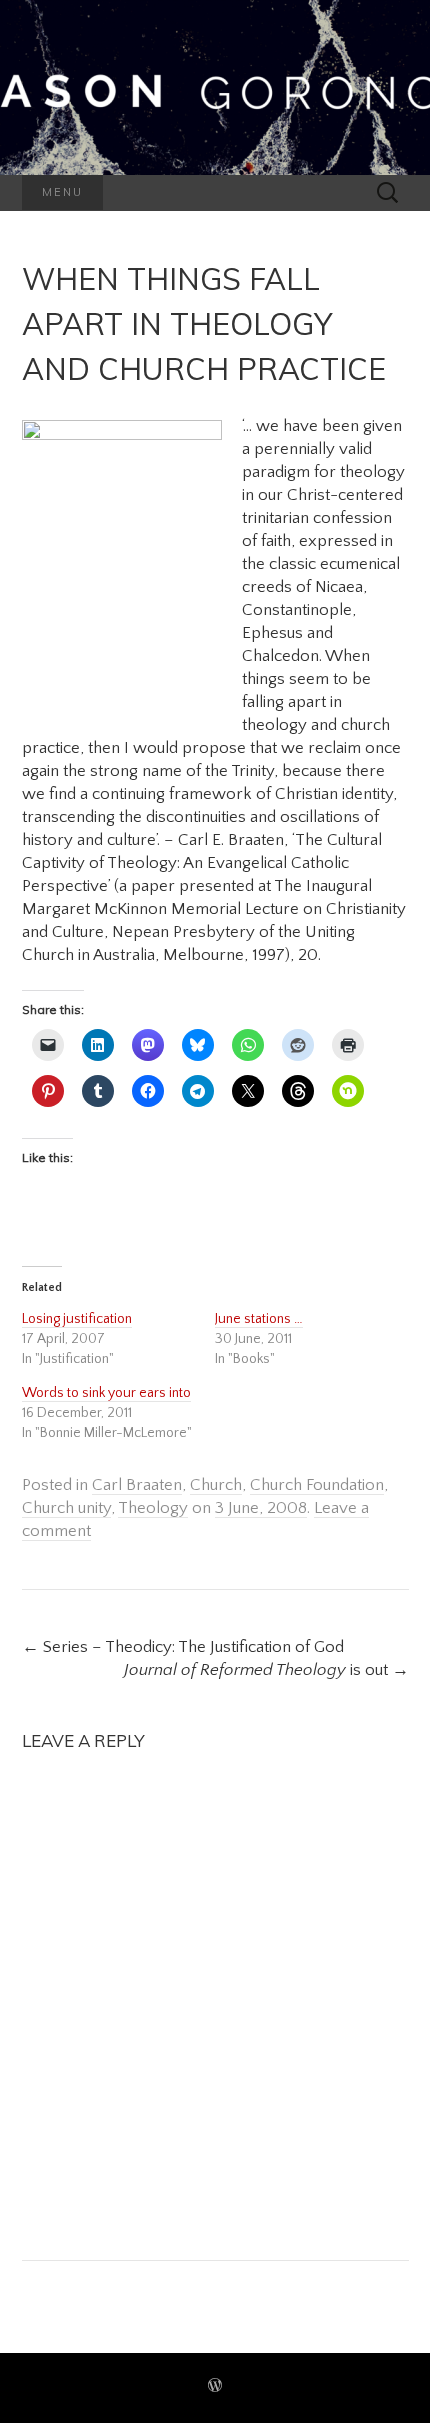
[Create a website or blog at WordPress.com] (215, 2388)
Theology (153, 1508)
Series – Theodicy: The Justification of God (183, 1647)
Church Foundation (317, 1485)
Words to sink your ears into (106, 1393)
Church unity (66, 1508)
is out (266, 1670)
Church (216, 1485)
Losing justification (77, 1319)
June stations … (259, 1319)
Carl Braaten (137, 1485)
